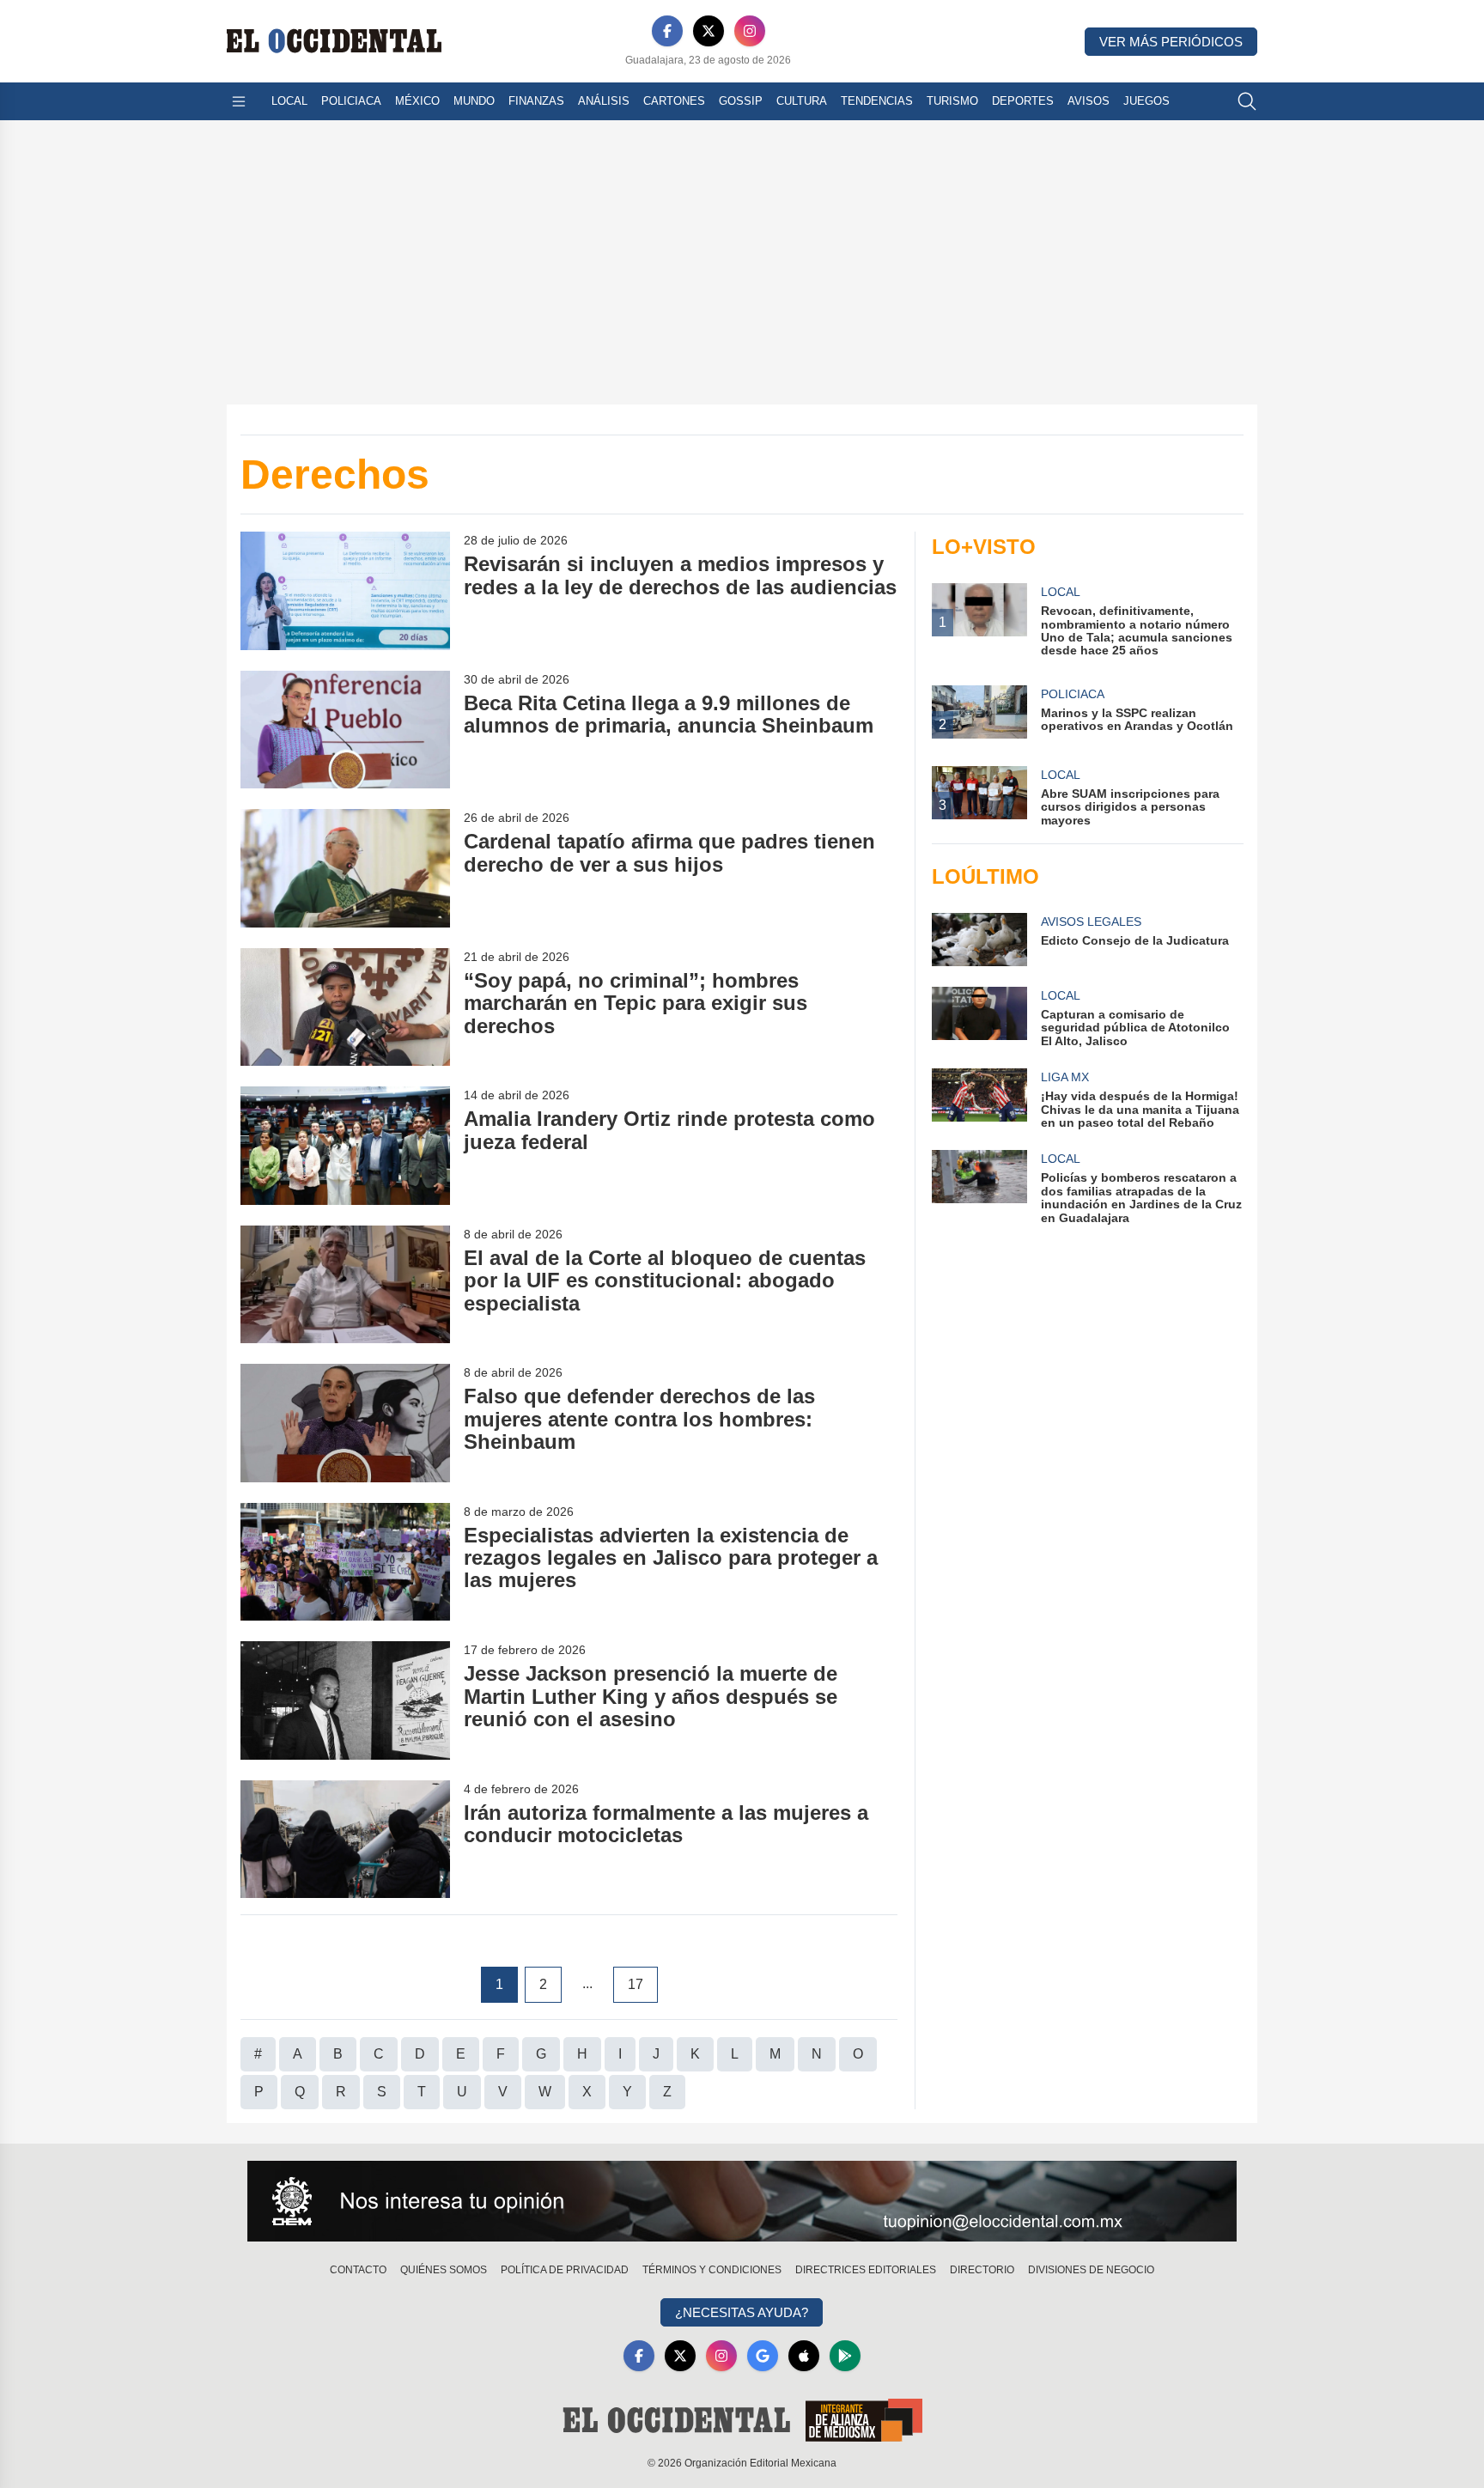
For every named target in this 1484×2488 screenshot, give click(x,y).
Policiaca (351, 101)
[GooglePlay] (845, 2356)
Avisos (1089, 101)
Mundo (474, 101)
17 (636, 1984)
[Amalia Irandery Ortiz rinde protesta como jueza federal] (345, 1145)
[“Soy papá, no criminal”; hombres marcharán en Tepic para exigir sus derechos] (345, 1007)
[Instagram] (750, 31)
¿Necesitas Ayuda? (742, 2312)
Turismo (952, 101)
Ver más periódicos (1171, 42)
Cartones (674, 101)
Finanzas (536, 101)
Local (289, 101)
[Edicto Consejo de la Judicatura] (979, 940)
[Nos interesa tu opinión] (742, 2201)
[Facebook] (667, 31)
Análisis (604, 101)
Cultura (802, 101)
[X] (709, 31)
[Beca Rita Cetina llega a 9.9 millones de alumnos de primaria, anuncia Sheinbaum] (345, 730)
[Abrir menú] (239, 101)
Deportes (1023, 101)
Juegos (1146, 101)
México (417, 101)
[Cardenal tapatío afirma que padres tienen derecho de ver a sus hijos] (345, 868)
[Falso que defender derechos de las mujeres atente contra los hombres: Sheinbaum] (345, 1423)
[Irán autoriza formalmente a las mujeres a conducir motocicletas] (345, 1839)
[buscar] (1247, 101)
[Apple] (804, 2356)
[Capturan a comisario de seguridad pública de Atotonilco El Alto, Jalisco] (979, 1017)
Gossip (741, 101)
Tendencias (877, 101)
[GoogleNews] (763, 2356)
